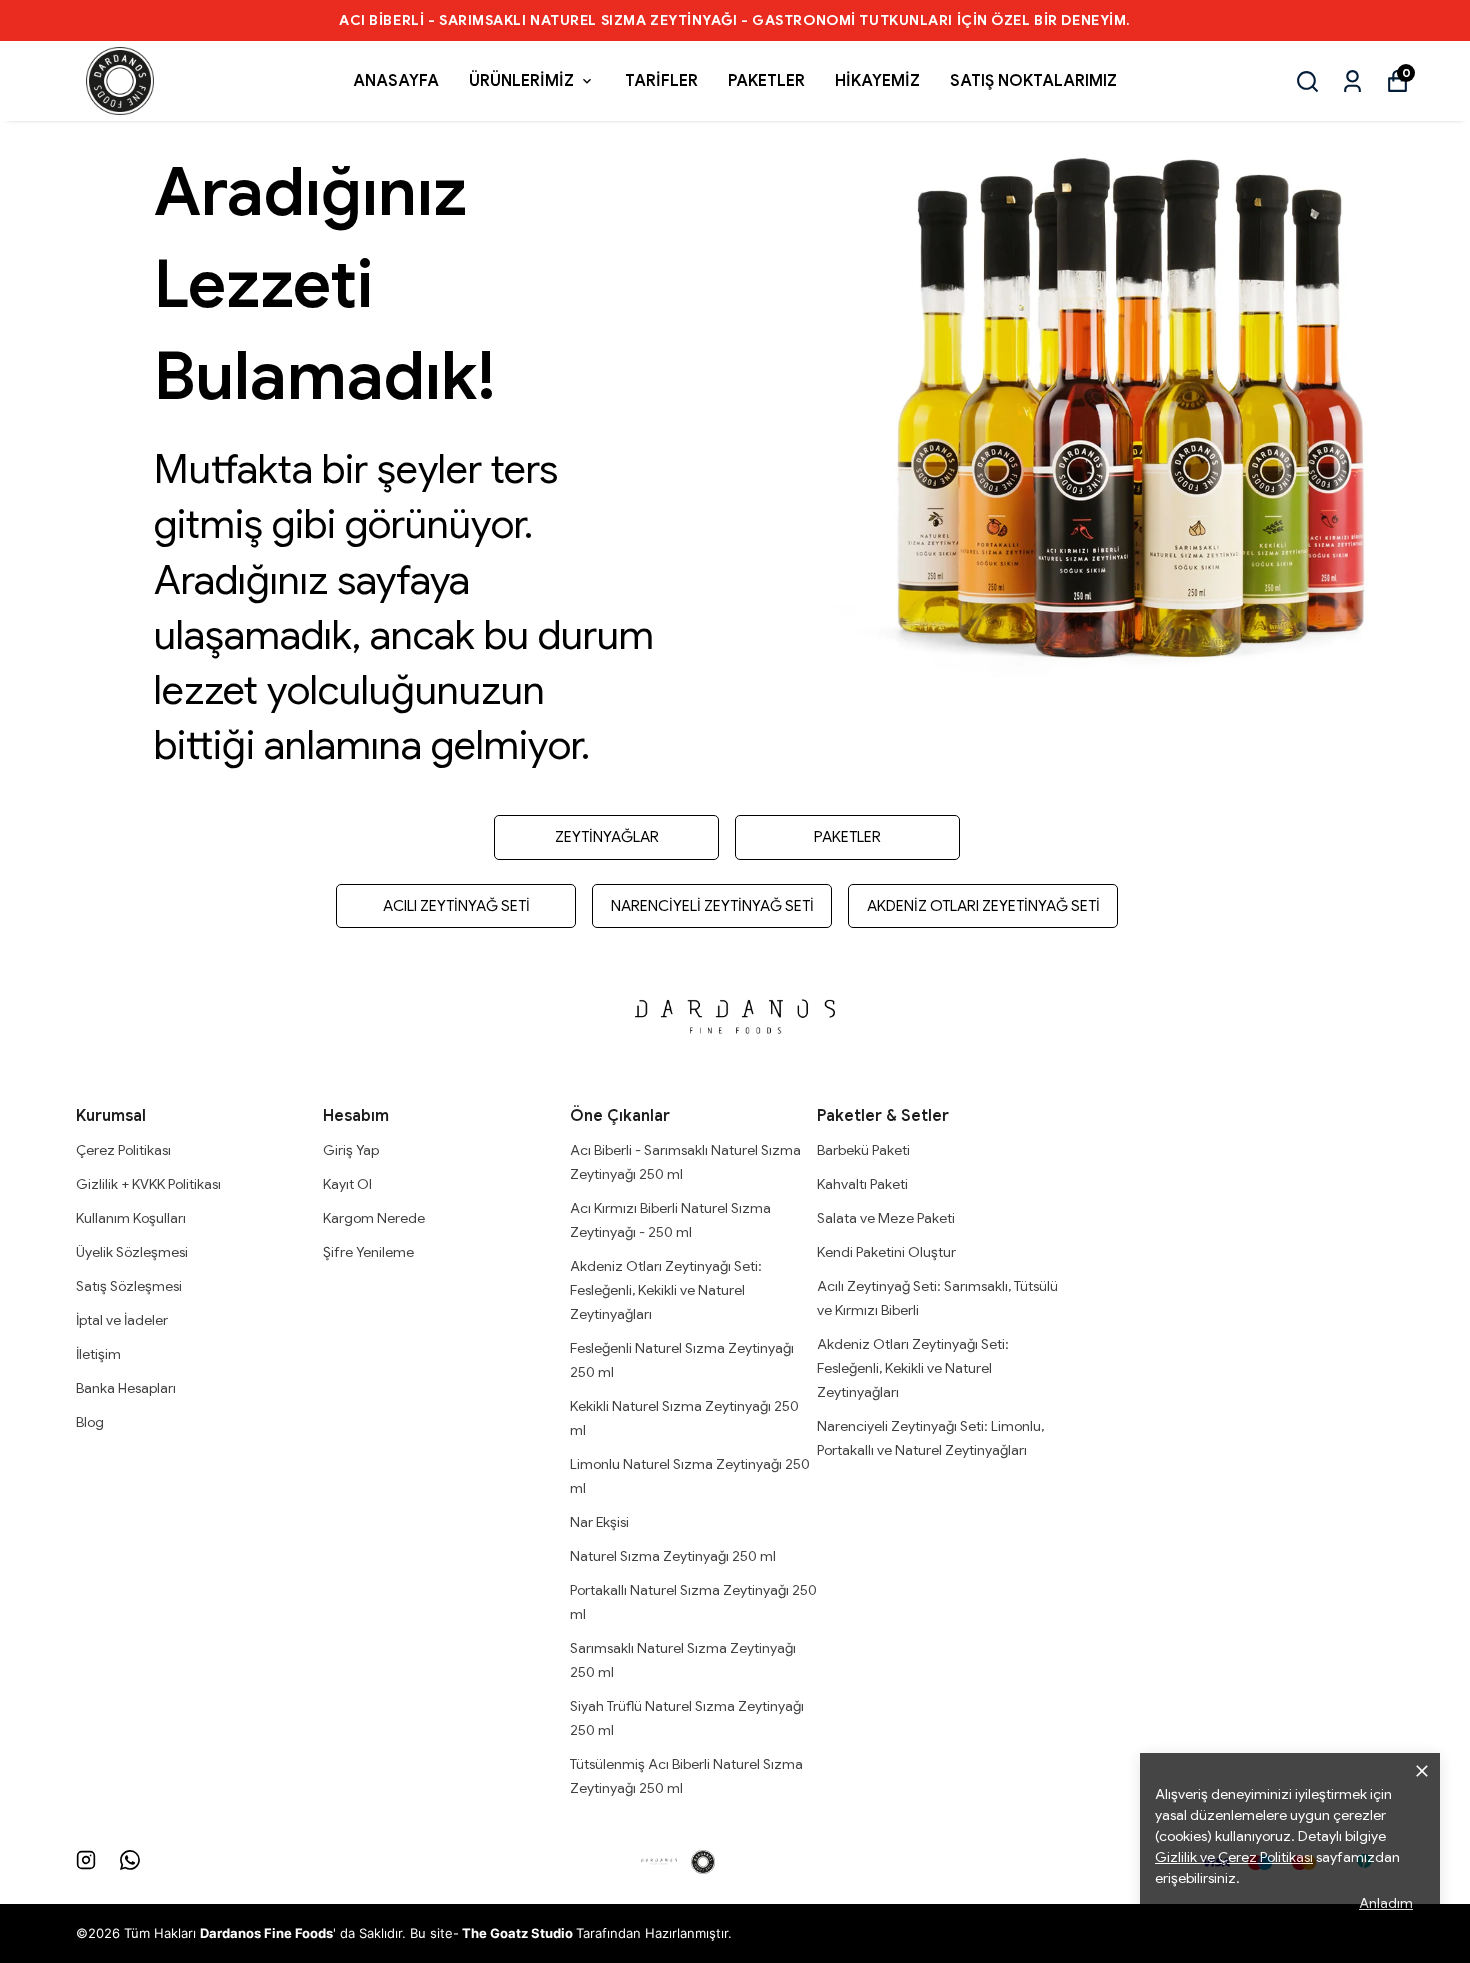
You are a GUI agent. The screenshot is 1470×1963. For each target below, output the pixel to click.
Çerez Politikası (123, 1150)
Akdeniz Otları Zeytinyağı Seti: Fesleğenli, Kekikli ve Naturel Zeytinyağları (666, 1290)
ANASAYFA (396, 81)
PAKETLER (766, 81)
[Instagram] (86, 1860)
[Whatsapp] (130, 1860)
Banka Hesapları (126, 1388)
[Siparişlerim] (1352, 81)
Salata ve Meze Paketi (886, 1218)
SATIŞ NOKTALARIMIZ (1033, 81)
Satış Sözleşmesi (129, 1286)
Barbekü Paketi (863, 1150)
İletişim (98, 1354)
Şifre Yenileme (368, 1252)
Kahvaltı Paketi (862, 1184)
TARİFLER (661, 81)
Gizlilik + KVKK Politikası (148, 1184)
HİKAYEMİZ (877, 81)
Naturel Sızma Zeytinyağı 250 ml (673, 1556)
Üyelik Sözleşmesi (132, 1252)
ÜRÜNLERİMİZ (521, 81)
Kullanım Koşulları (131, 1218)
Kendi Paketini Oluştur (886, 1252)
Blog (90, 1422)
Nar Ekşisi (599, 1522)
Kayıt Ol (347, 1184)
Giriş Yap (351, 1150)
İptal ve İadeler (122, 1320)
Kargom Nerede (374, 1218)
